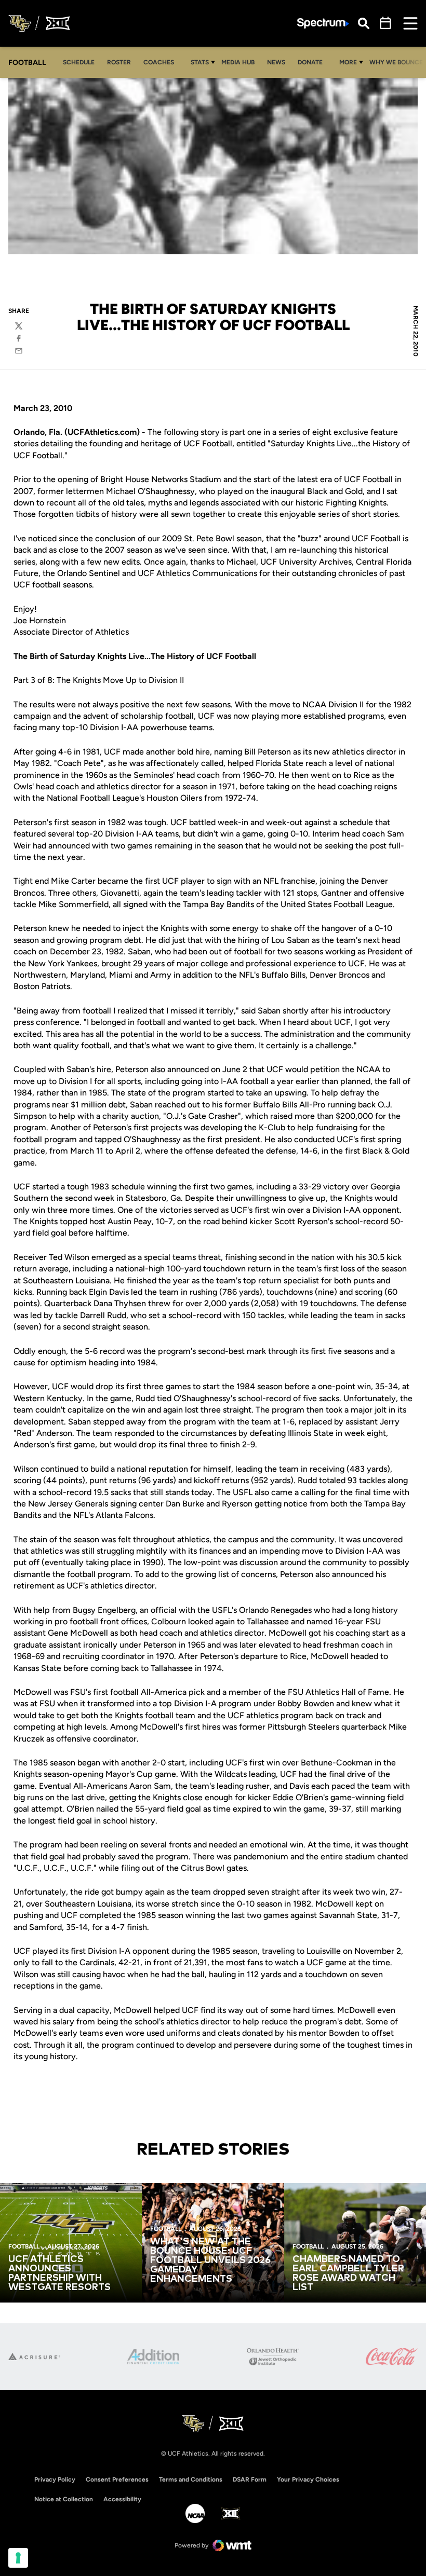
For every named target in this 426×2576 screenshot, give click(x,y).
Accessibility (122, 2499)
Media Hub (241, 62)
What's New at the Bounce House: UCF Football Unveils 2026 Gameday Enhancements (210, 2260)
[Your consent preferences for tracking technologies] (18, 2558)
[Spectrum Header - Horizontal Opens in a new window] (323, 24)
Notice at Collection (64, 2499)
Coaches (159, 62)
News (276, 62)
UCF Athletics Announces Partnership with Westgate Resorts (59, 2273)
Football (24, 2246)
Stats (200, 62)
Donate (313, 62)
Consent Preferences (117, 2479)
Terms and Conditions (191, 2479)
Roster (119, 62)
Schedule (79, 62)
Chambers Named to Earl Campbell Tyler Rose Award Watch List (348, 2273)
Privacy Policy (55, 2479)
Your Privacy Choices (308, 2479)
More (348, 62)
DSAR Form (250, 2479)
